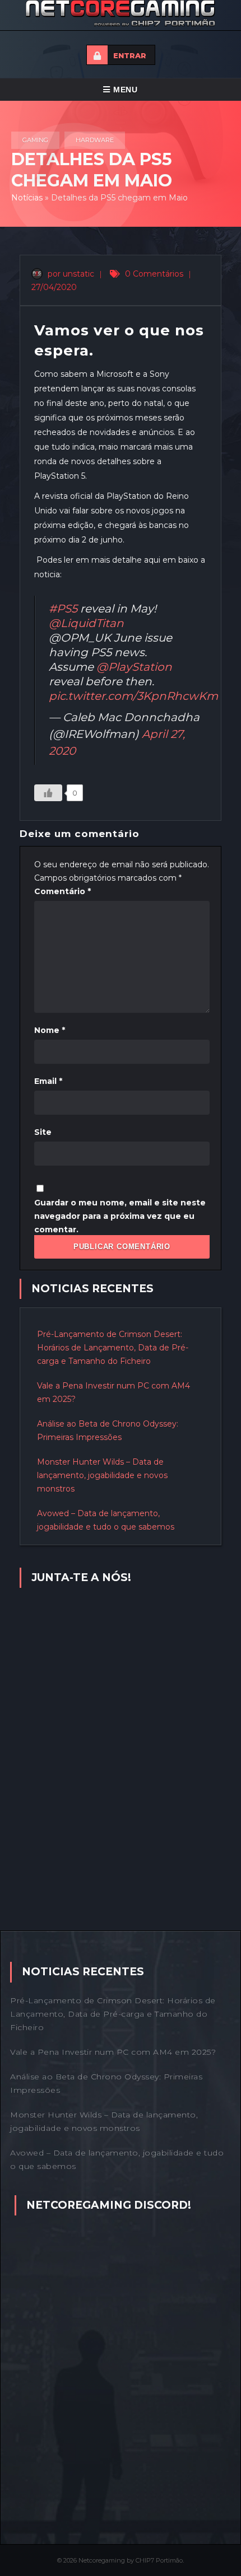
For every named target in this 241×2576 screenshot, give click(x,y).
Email (48, 1081)
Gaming (35, 140)
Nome (50, 1030)
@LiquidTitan (86, 623)
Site (43, 1132)
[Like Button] (48, 793)
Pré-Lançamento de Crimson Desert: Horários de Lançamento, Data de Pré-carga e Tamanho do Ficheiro (113, 1348)
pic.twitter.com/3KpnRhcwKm (133, 696)
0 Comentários (154, 274)
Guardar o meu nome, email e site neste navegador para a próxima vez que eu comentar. (120, 1216)
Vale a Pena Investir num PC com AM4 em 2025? (113, 2052)
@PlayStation (134, 667)
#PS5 (63, 609)
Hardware (95, 140)
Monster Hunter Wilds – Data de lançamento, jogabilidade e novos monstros (102, 1475)
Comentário (62, 891)
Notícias (27, 198)
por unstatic (70, 274)
